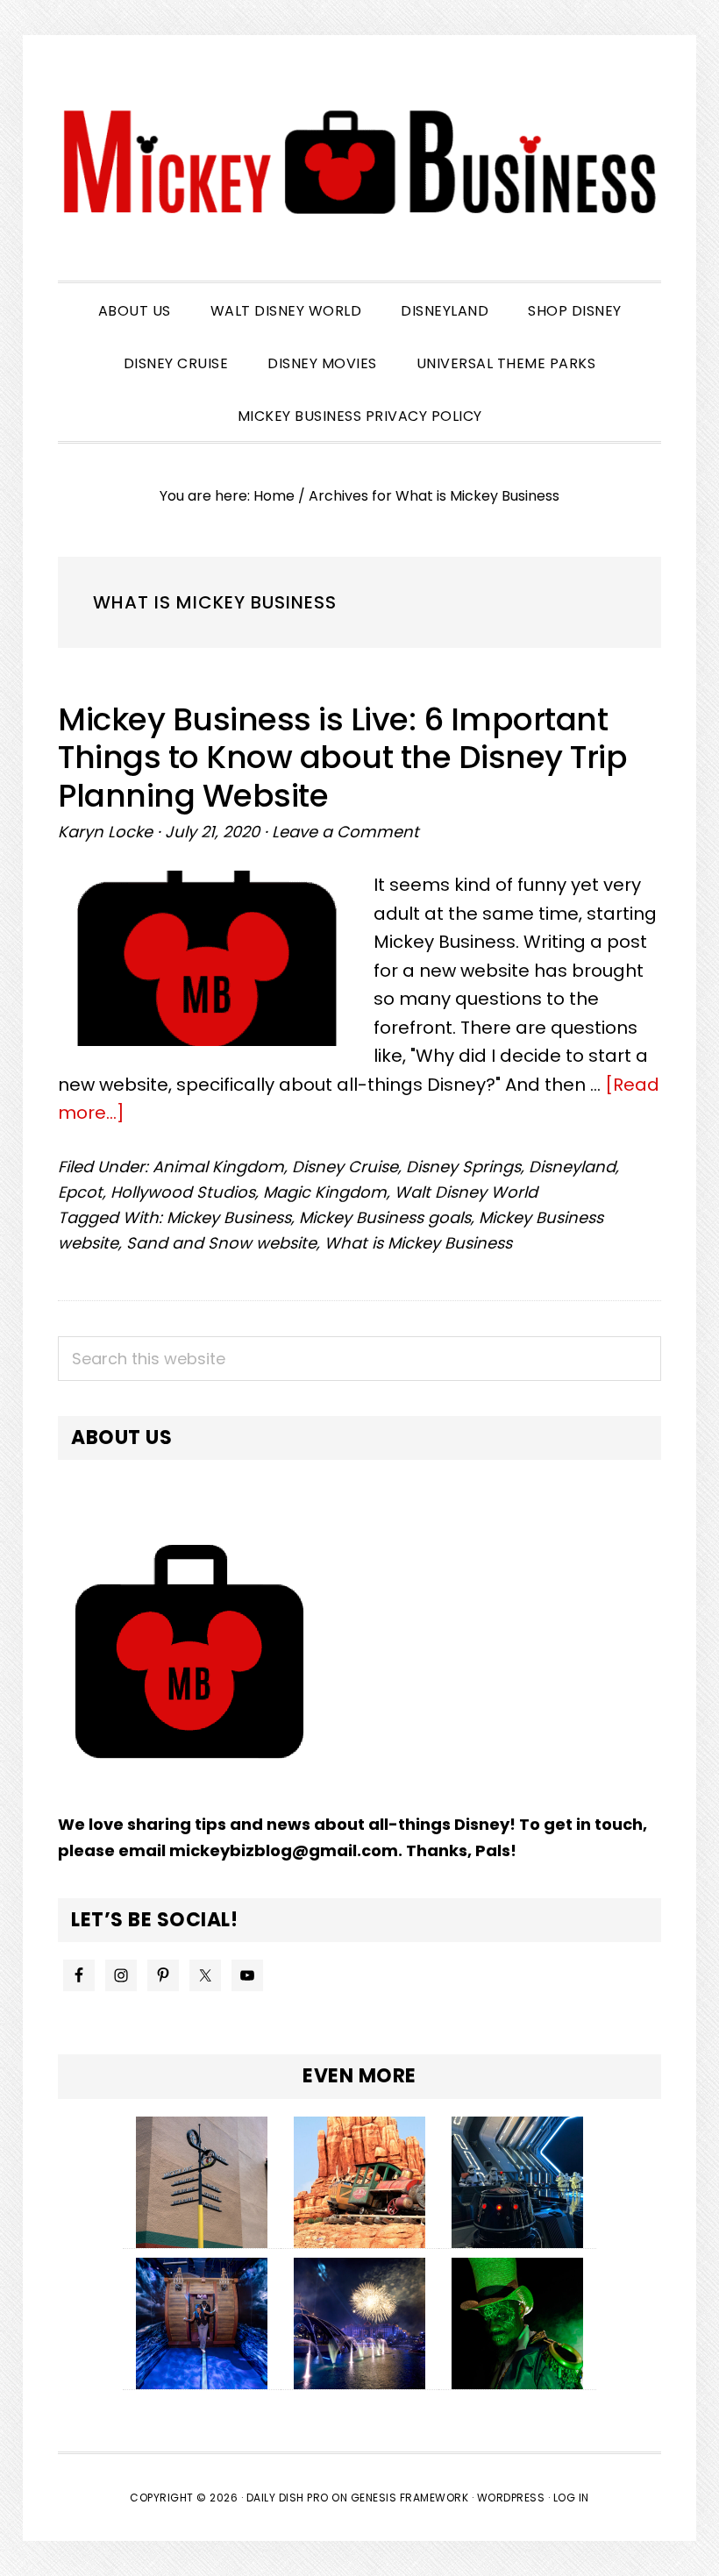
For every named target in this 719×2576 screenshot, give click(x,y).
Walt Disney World (466, 1192)
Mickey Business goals (385, 1217)
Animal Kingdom (218, 1167)
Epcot (80, 1192)
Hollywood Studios (183, 1192)
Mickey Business (359, 162)
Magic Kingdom (325, 1192)
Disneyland (572, 1167)
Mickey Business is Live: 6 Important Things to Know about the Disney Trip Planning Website (342, 757)
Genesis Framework (410, 2498)
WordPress (511, 2498)
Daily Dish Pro (288, 2498)
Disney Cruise (345, 1167)
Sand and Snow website (221, 1243)
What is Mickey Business (418, 1243)
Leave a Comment (345, 832)
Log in (571, 2498)
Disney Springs (463, 1167)
